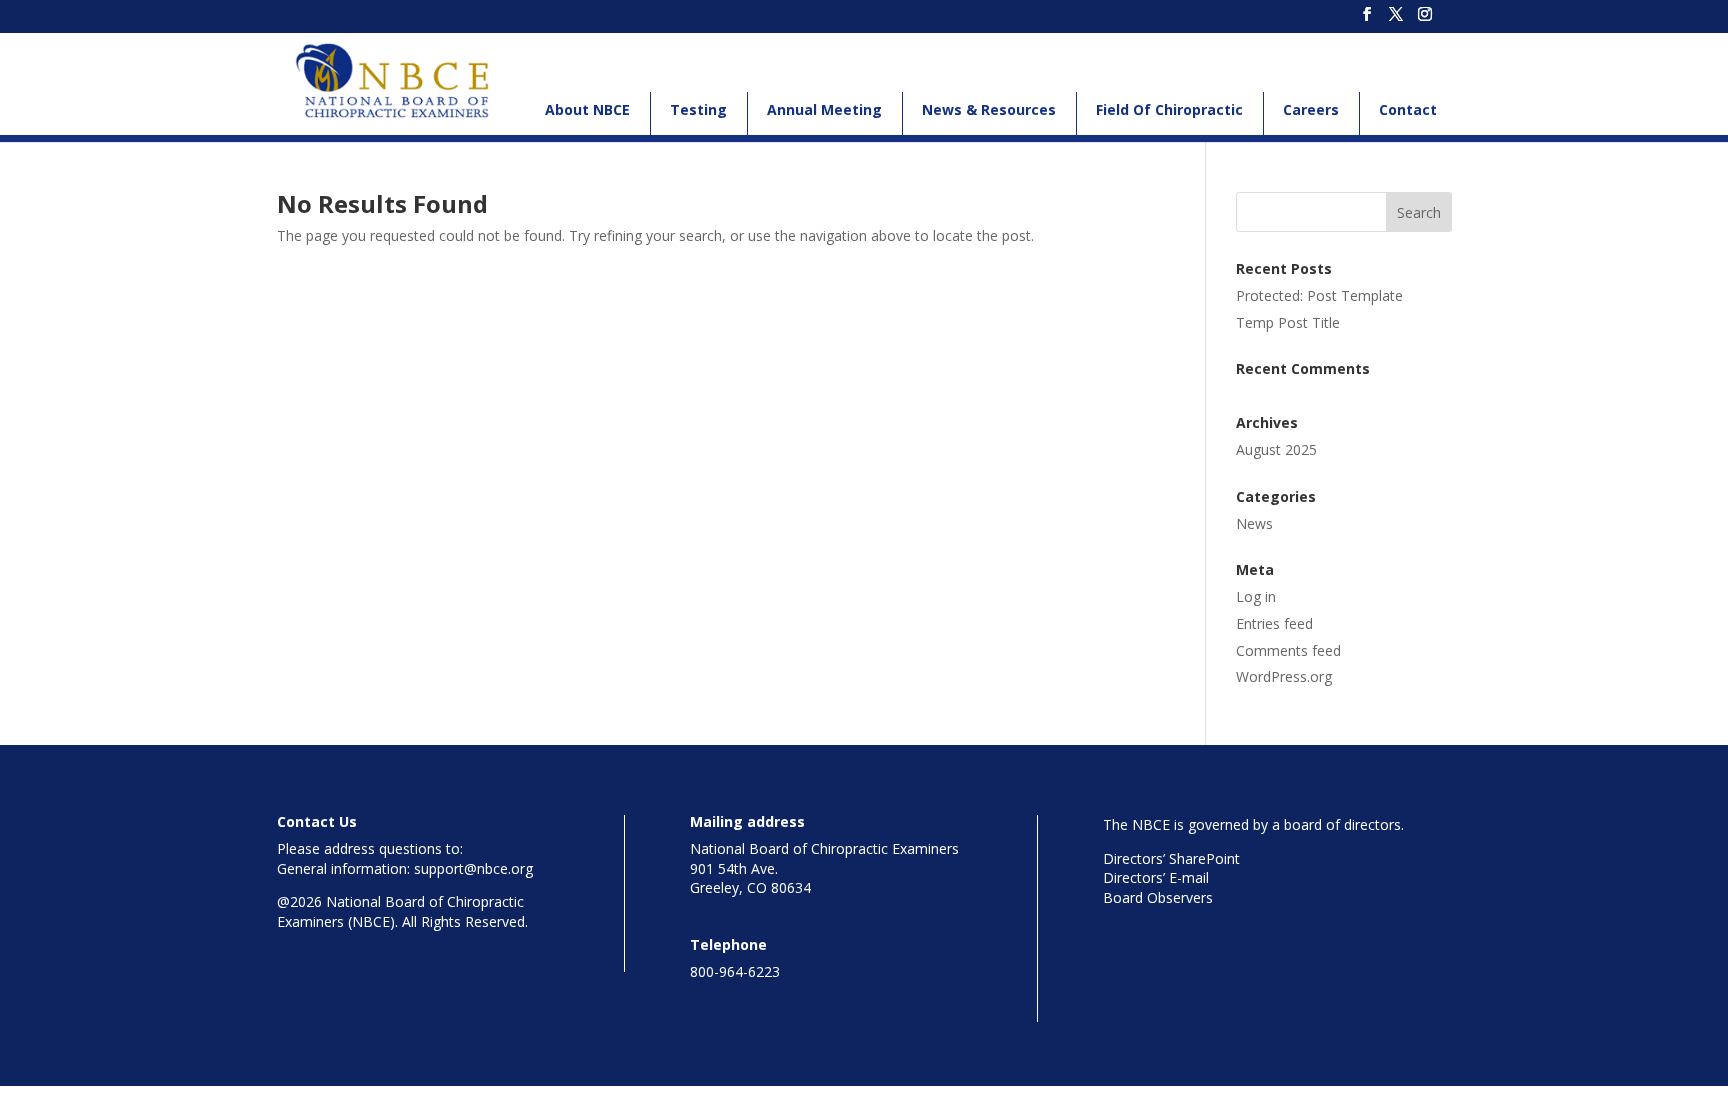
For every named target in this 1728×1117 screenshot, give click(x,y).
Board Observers (1158, 897)
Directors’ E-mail (1156, 877)
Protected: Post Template (1319, 295)
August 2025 (1276, 449)
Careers (1311, 109)
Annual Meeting (824, 109)
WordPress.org (1284, 676)
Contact (1408, 109)
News (1254, 523)
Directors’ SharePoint (1171, 858)
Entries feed (1274, 623)
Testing (698, 109)
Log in (1256, 596)
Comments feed (1288, 650)
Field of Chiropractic (1169, 109)
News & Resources (989, 109)
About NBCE (587, 109)
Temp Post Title (1288, 322)
